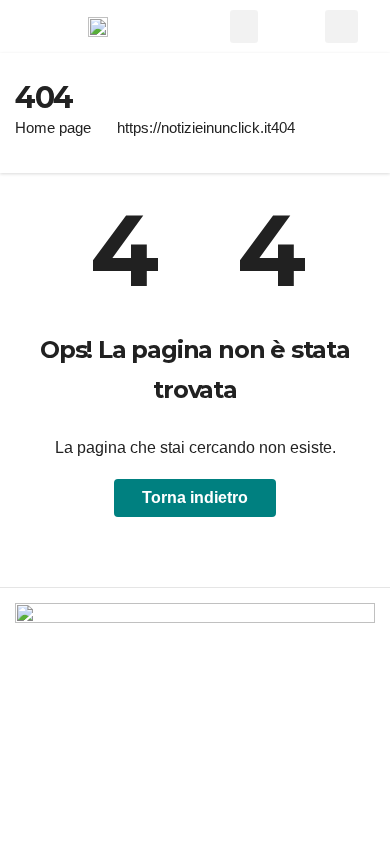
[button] (244, 26)
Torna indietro (195, 497)
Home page (53, 127)
